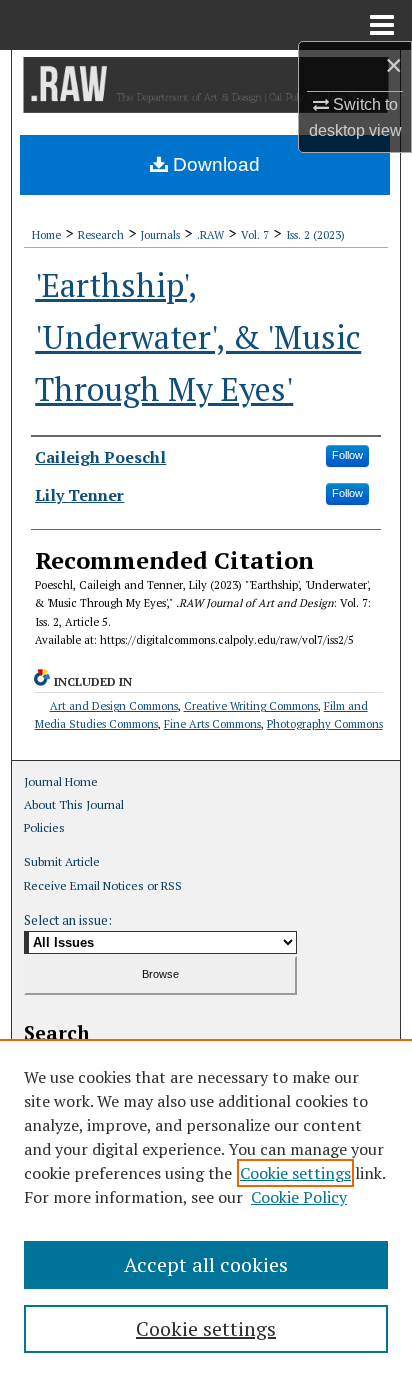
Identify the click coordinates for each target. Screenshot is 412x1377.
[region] (206, 1208)
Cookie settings (295, 1173)
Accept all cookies (206, 1264)
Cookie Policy (299, 1197)
